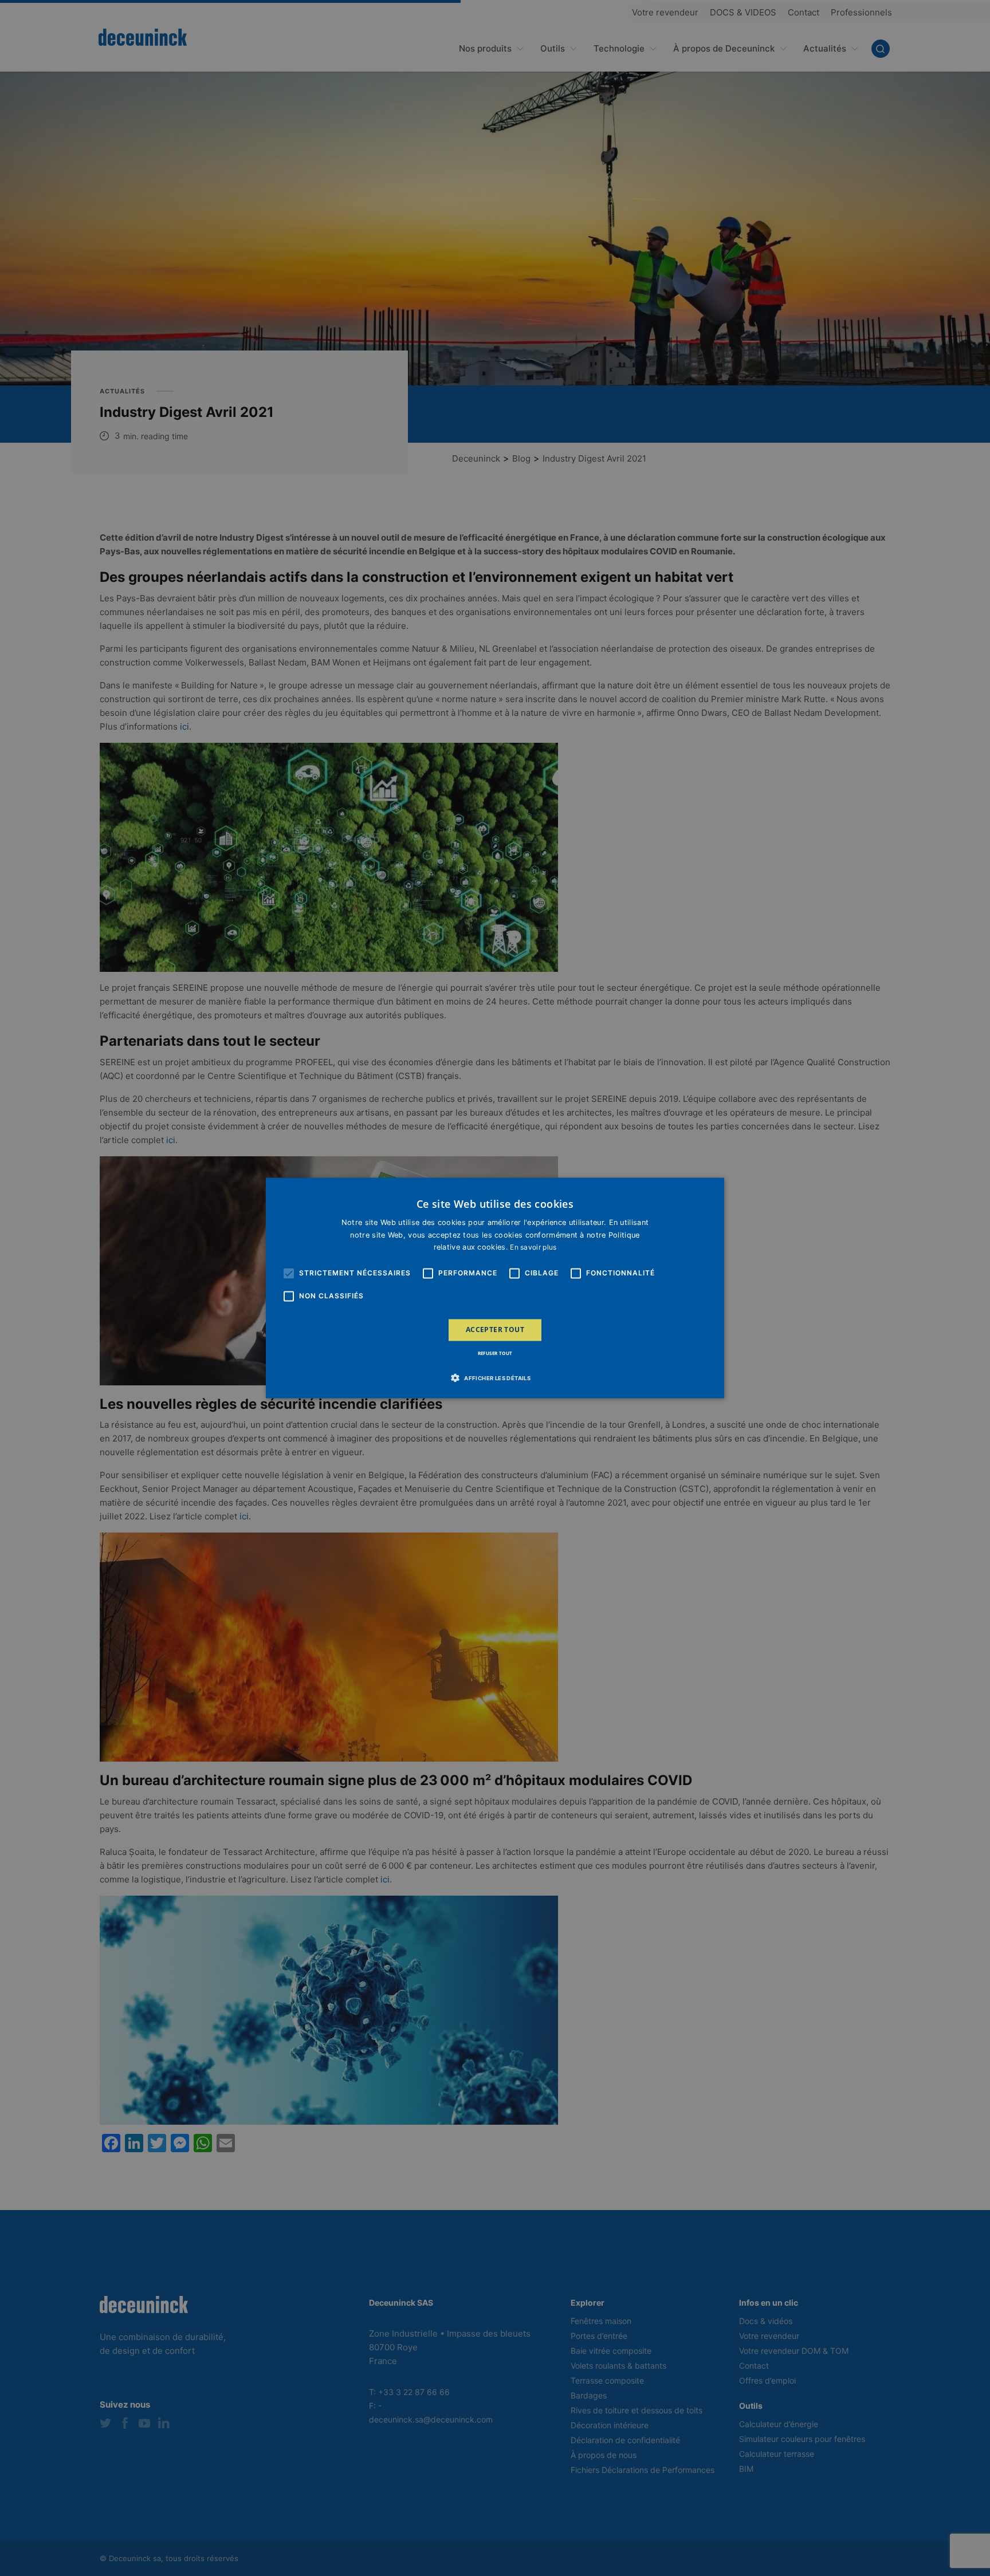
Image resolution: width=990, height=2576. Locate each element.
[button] (495, 1378)
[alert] (495, 1288)
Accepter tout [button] (495, 1330)
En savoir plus (533, 1247)
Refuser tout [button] (495, 1354)
